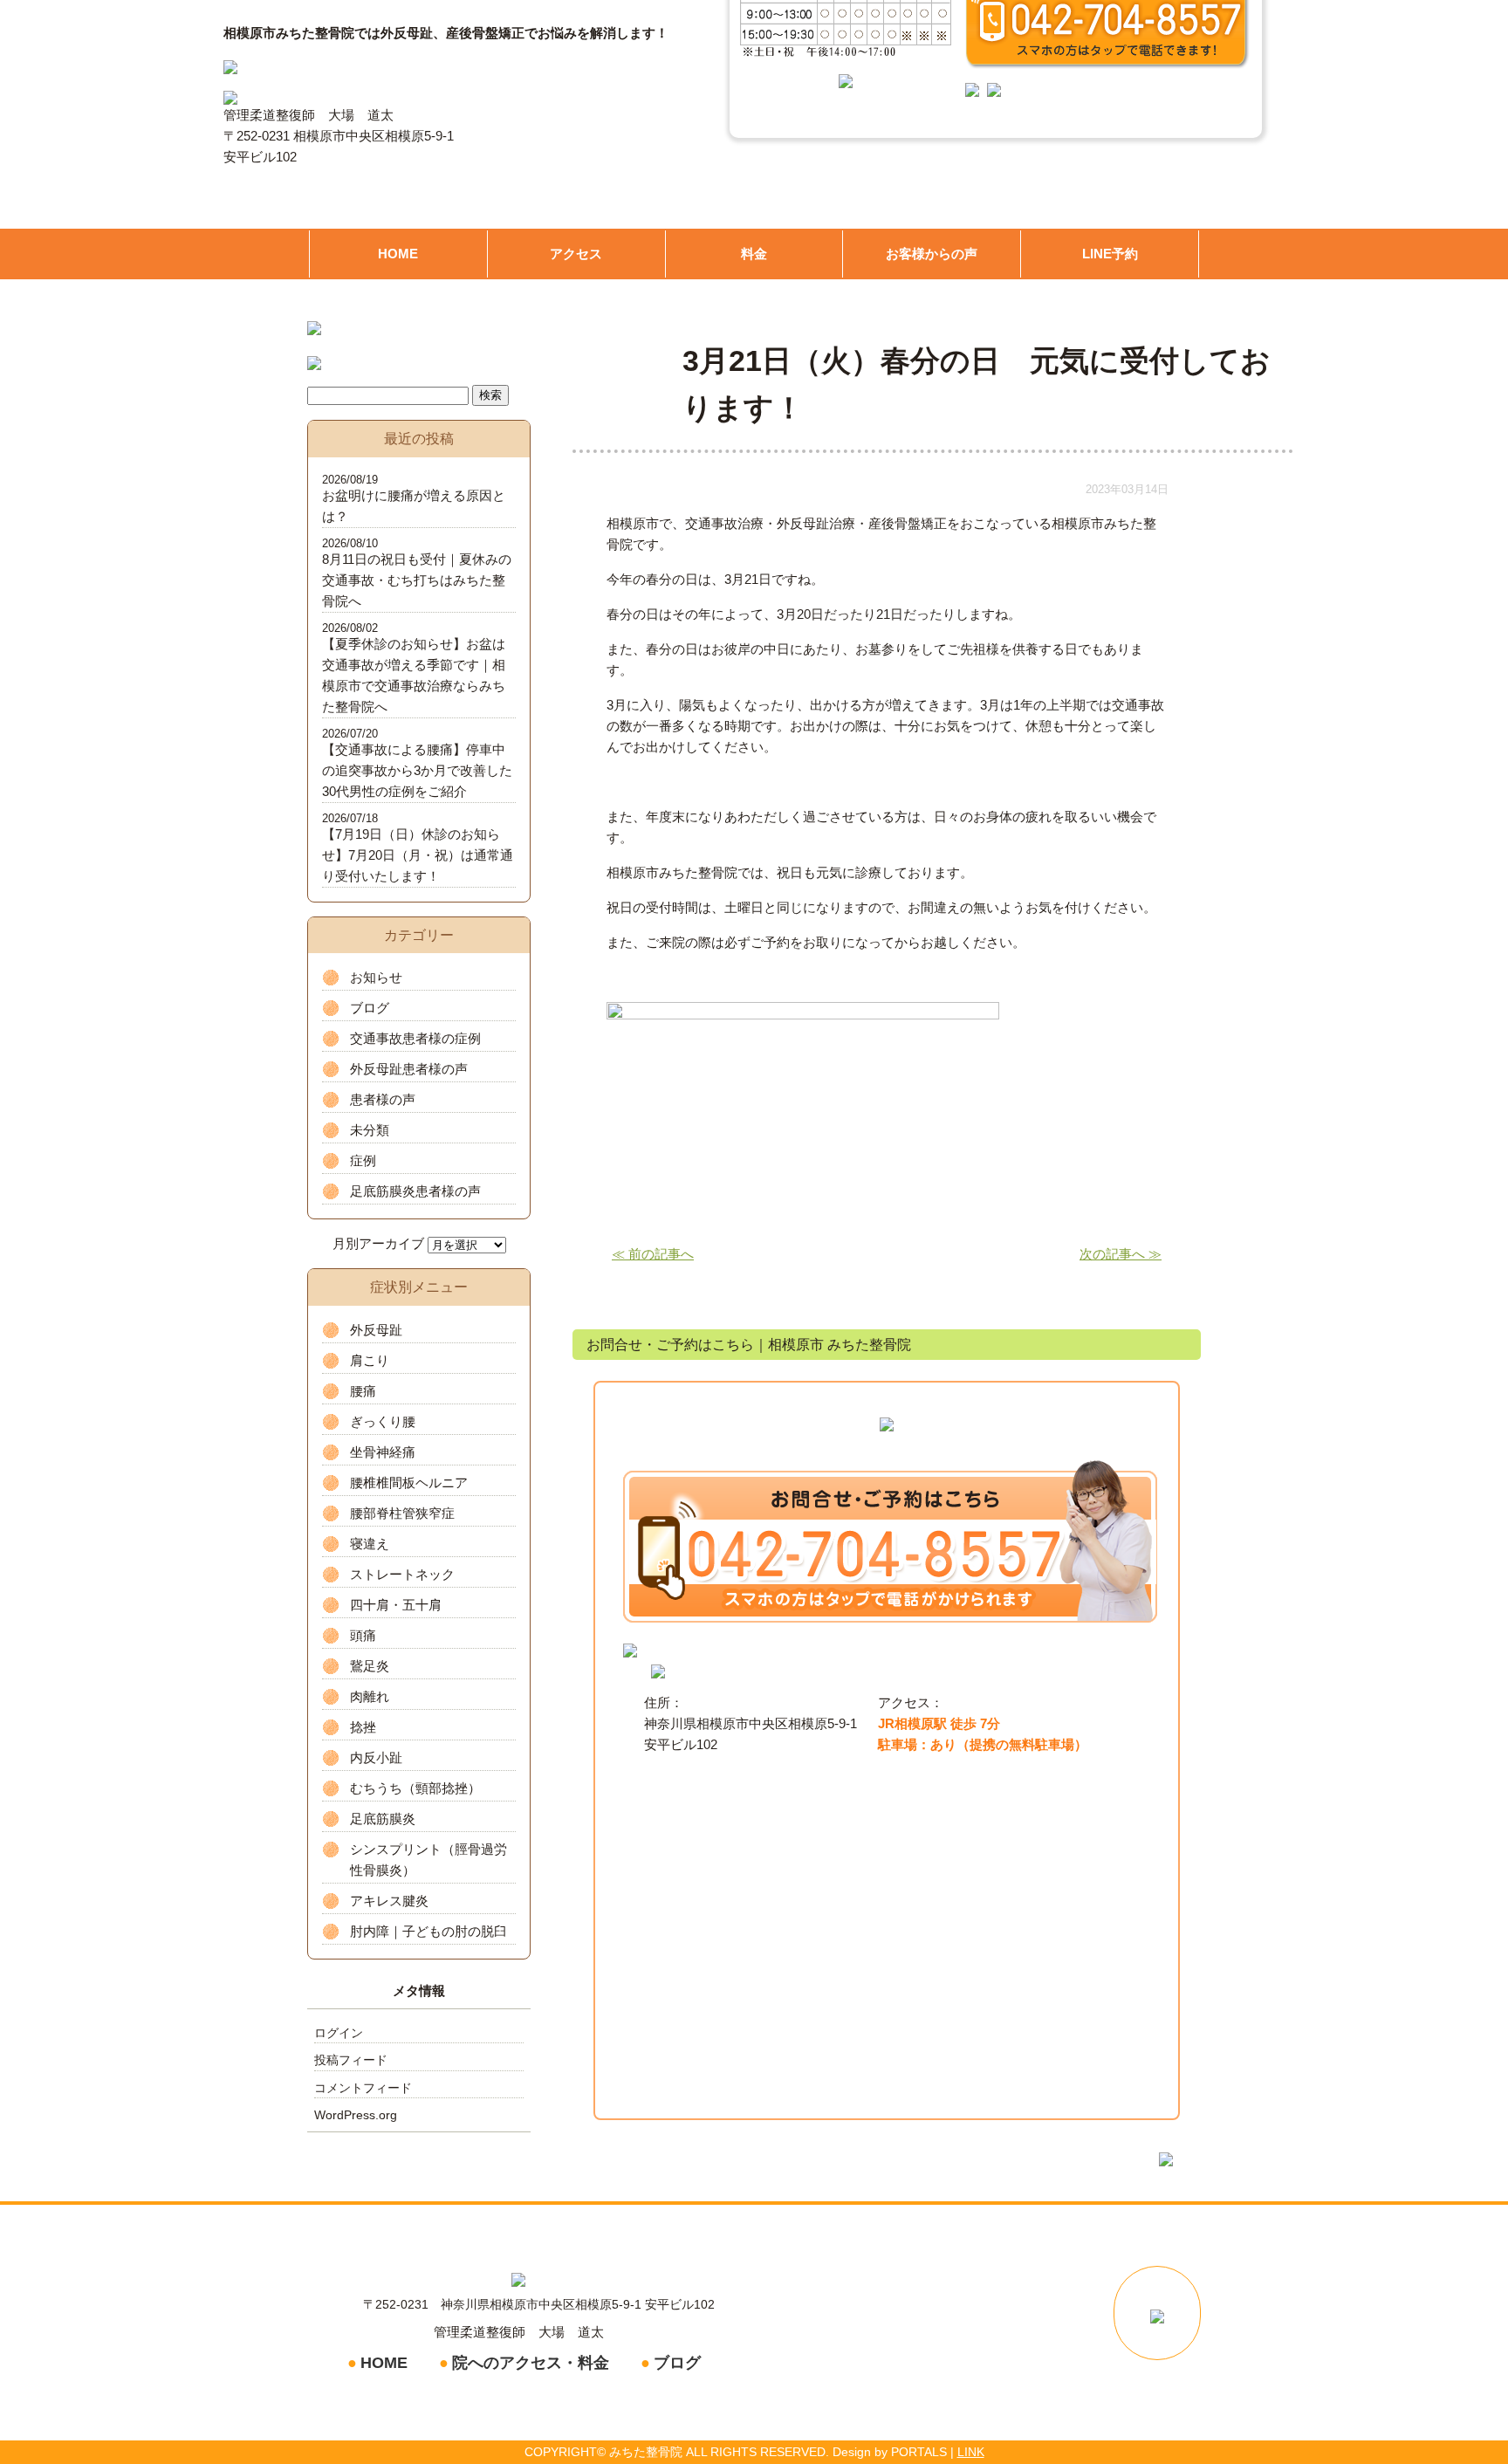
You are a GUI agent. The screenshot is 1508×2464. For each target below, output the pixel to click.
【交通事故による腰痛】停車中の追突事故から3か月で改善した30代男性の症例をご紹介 (417, 770)
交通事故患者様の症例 (415, 1038)
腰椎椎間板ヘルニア (409, 1483)
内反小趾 (376, 1757)
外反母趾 (376, 1330)
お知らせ (376, 977)
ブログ (370, 1008)
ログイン (339, 2033)
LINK (971, 2452)
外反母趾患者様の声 (409, 1069)
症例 (363, 1160)
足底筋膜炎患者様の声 (415, 1191)
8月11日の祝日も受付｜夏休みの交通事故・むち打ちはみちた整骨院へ (417, 580)
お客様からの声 (932, 254)
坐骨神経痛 (383, 1452)
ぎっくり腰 (383, 1421)
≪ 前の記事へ (653, 1254)
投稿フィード (351, 2060)
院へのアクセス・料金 (531, 2363)
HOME (398, 254)
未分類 (370, 1130)
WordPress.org (356, 2115)
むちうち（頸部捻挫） (415, 1788)
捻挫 (363, 1727)
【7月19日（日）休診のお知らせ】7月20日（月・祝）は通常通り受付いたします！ (418, 855)
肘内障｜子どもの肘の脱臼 (428, 1931)
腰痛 (363, 1391)
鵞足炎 (370, 1666)
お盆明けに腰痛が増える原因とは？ (414, 506)
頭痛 (363, 1635)
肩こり (370, 1360)
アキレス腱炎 (389, 1901)
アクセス (576, 254)
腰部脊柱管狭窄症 (402, 1513)
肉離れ (370, 1696)
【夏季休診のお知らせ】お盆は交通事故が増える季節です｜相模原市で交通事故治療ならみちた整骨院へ (414, 675)
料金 (754, 254)
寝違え (370, 1544)
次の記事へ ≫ (1121, 1254)
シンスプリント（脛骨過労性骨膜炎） (428, 1860)
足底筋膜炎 (383, 1819)
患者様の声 (383, 1099)
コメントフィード (363, 2088)
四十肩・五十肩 (396, 1605)
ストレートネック (402, 1574)
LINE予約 (1110, 254)
